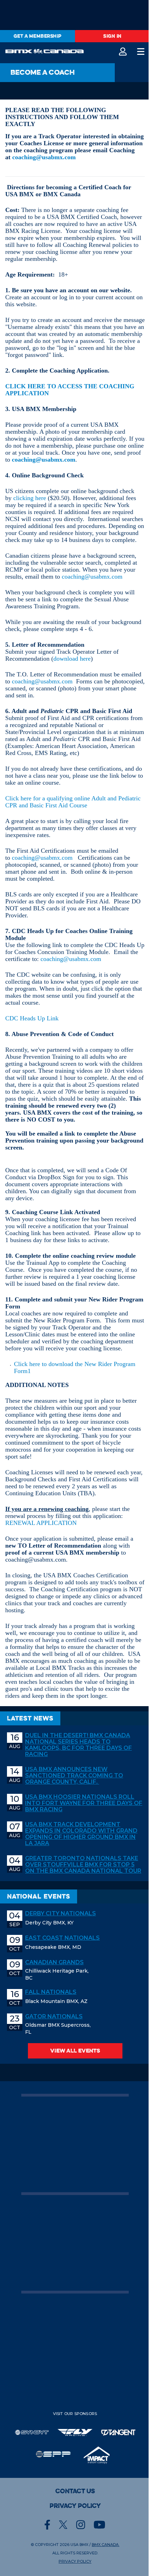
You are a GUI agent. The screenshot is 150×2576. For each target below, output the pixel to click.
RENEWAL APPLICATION (41, 1523)
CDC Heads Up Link (32, 1018)
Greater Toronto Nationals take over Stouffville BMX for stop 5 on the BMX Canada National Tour (83, 1865)
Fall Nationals (51, 1992)
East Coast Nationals (62, 1938)
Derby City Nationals (61, 1914)
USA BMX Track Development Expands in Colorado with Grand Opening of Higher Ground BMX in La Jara (81, 1834)
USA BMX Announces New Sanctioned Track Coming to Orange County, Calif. (74, 1776)
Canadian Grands (54, 1962)
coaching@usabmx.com (44, 157)
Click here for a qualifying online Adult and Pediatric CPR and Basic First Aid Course (73, 802)
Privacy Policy (75, 2506)
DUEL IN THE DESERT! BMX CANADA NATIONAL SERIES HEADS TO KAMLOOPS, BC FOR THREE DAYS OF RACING (78, 1745)
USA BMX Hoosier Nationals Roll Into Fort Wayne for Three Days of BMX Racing (84, 1803)
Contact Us (75, 2491)
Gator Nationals (54, 2017)
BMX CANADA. (106, 2545)
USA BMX (79, 2545)
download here (72, 659)
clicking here (30, 498)
